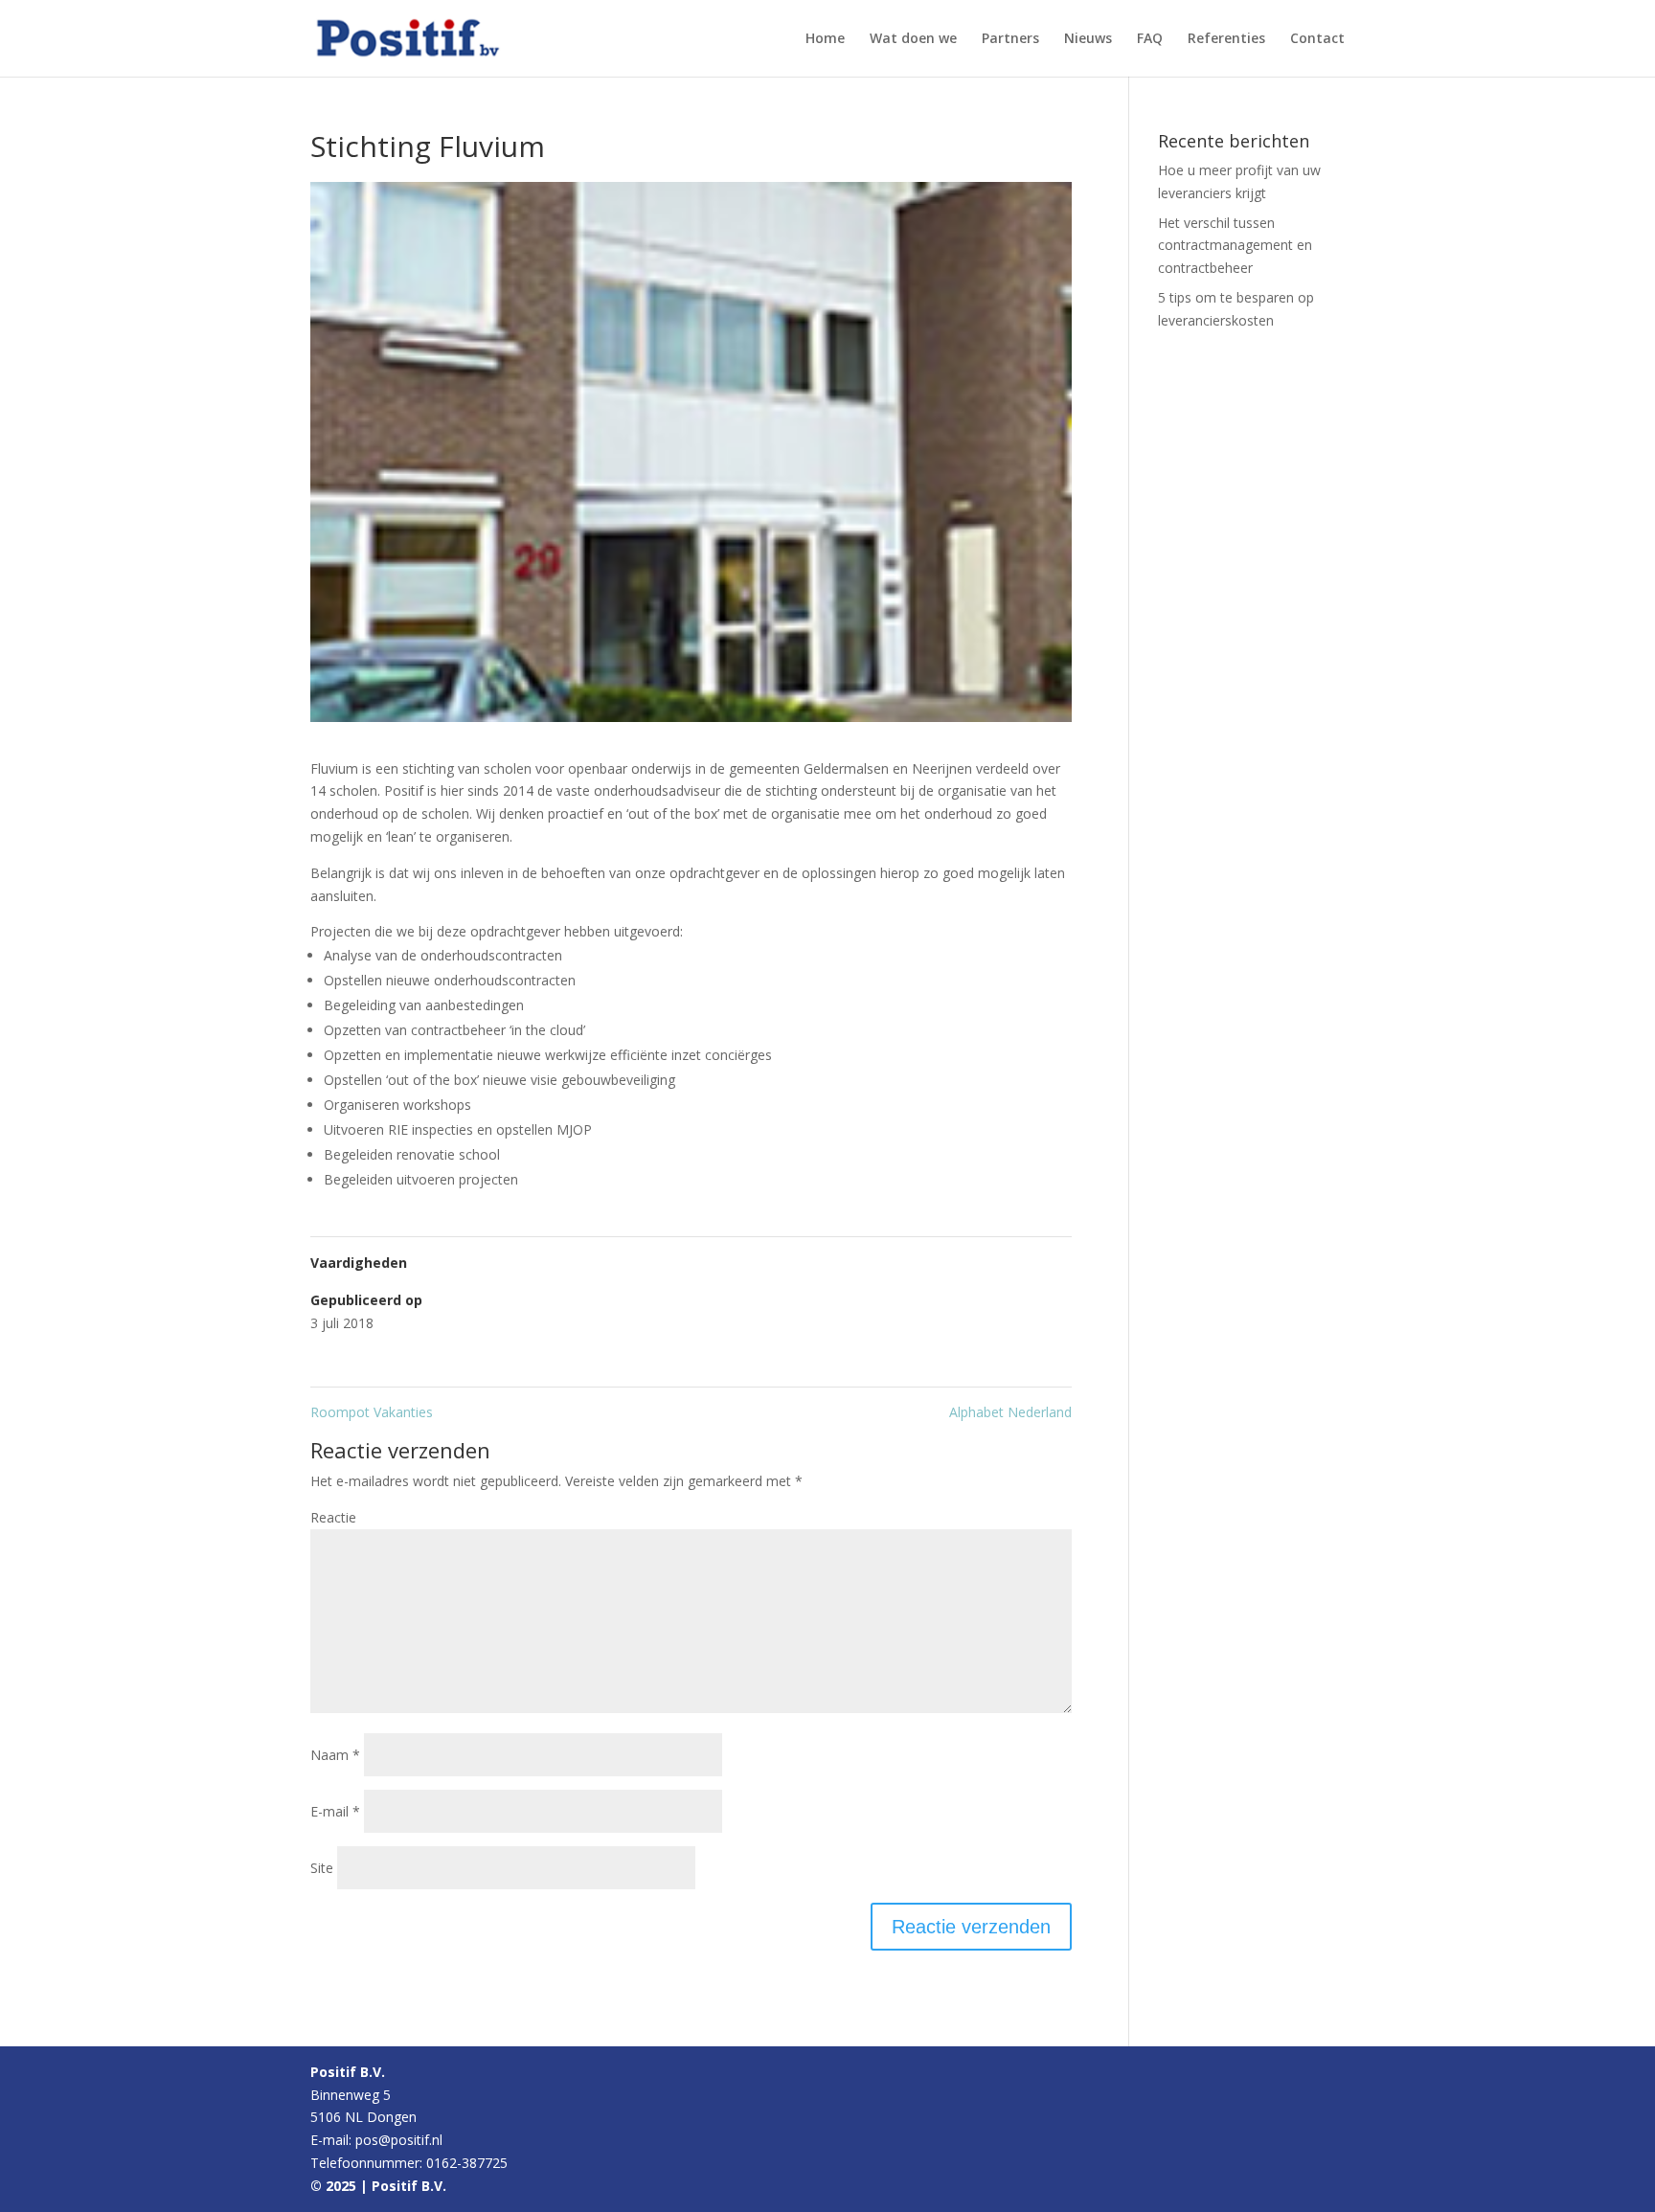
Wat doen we (913, 39)
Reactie (333, 1517)
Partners (1010, 39)
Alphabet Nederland (1010, 1412)
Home (825, 39)
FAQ (1150, 39)
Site (322, 1868)
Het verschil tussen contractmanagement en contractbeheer (1235, 246)
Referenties (1226, 39)
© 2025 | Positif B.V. (378, 2186)
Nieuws (1088, 39)
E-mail (335, 1811)
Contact (1317, 39)
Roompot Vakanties (372, 1412)
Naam (335, 1755)
